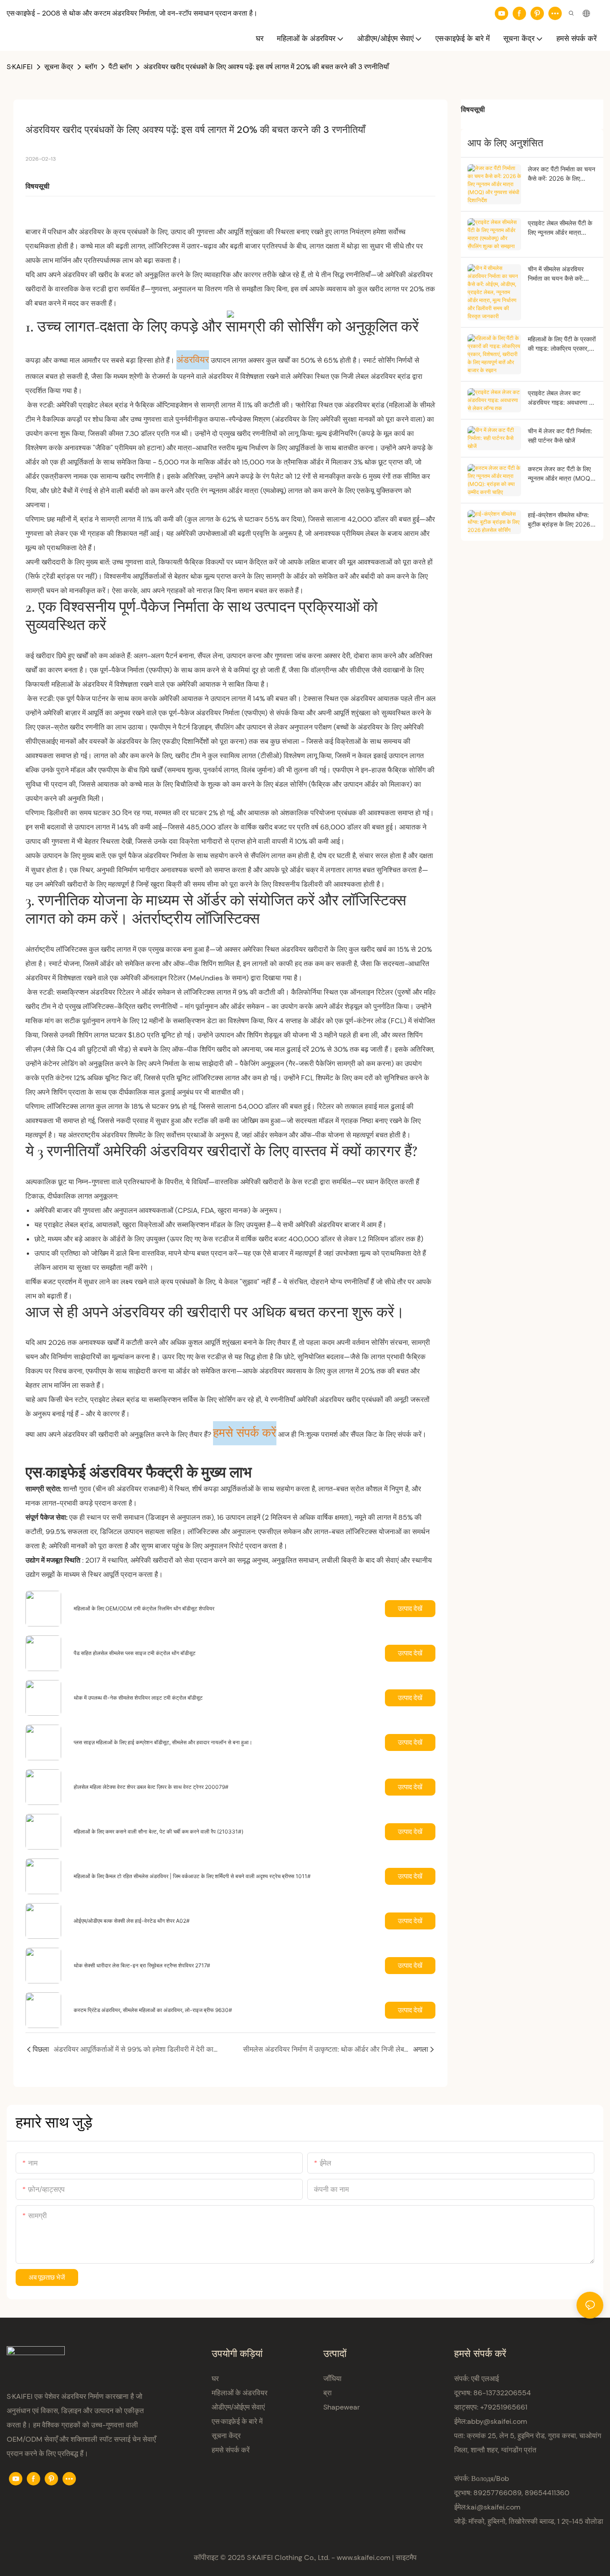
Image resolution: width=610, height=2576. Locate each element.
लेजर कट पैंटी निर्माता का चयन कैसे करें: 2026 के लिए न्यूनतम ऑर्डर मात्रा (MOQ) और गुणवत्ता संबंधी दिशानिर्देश (562, 174)
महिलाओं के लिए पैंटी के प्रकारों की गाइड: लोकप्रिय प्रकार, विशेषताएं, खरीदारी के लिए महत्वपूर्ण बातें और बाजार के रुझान (562, 344)
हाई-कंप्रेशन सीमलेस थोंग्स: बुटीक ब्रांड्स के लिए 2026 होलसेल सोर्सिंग (559, 520)
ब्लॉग (91, 67)
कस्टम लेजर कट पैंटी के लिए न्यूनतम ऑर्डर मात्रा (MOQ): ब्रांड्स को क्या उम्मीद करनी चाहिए (561, 474)
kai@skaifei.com (494, 2507)
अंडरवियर (193, 360)
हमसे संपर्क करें (245, 1433)
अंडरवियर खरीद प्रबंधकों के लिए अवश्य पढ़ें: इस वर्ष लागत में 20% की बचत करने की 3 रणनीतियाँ (266, 67)
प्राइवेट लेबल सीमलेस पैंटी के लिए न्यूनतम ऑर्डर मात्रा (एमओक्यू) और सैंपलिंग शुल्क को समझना (560, 228)
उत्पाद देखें (410, 1608)
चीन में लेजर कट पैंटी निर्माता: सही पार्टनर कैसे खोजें (560, 436)
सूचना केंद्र (59, 67)
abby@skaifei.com (497, 2421)
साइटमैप (406, 2557)
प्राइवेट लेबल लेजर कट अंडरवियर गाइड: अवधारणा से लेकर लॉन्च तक (560, 398)
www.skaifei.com (363, 2557)
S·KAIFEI (20, 67)
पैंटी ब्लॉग (120, 67)
